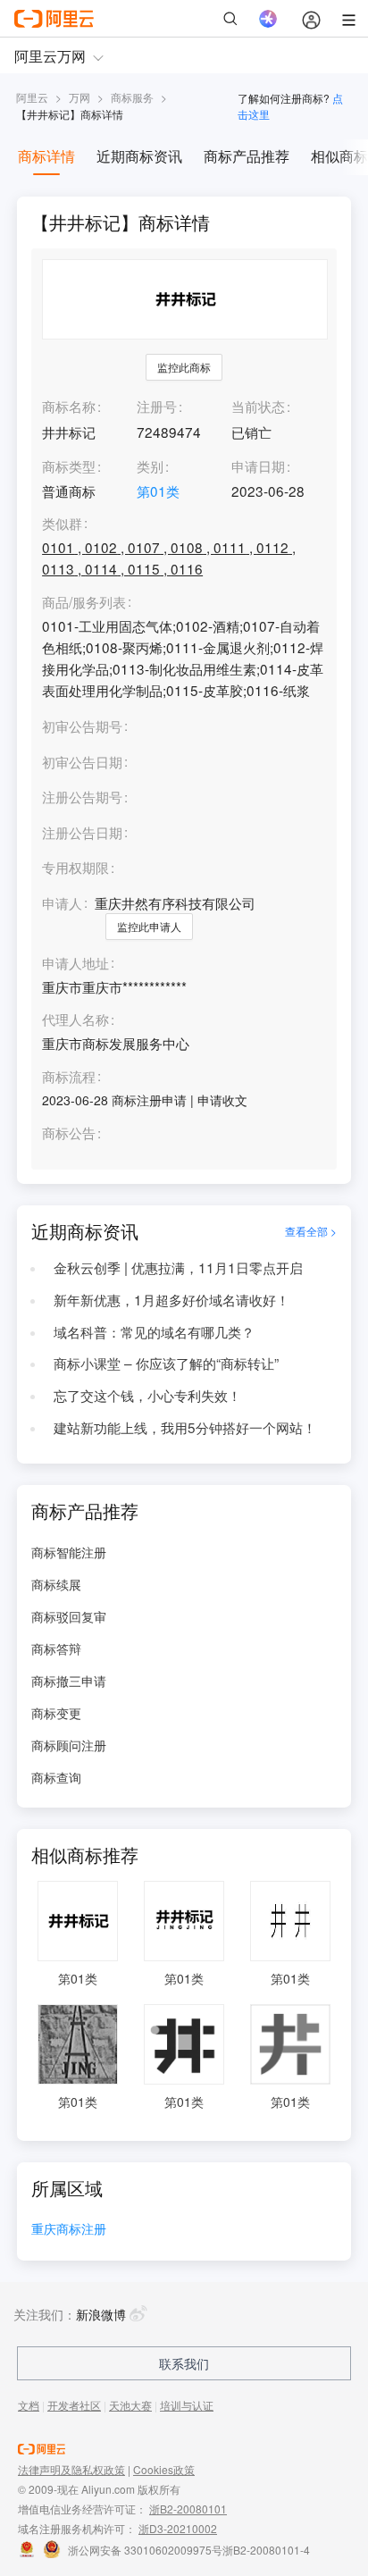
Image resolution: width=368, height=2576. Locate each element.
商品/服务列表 (84, 602)
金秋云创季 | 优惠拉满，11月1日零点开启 (178, 1267)
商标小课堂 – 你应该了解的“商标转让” (166, 1363)
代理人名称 (75, 1019)
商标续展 (56, 1584)
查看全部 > (311, 1231)
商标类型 (69, 466)
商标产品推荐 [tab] (247, 156)
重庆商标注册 (69, 2230)
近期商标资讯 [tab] (139, 156)
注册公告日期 (82, 832)
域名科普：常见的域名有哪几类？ (154, 1331)
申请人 (62, 902)
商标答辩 (56, 1649)
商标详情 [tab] (46, 156)
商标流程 (69, 1077)
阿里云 (32, 97)
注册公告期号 (82, 796)
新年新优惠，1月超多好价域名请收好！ (171, 1299)
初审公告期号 (82, 726)
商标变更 (56, 1713)
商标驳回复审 (69, 1616)
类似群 (62, 524)
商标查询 (56, 1777)
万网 (79, 97)
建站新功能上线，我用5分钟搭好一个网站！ (185, 1427)
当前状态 (258, 406)
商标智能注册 (69, 1552)
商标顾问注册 (69, 1745)
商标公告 (69, 1133)
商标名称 (69, 406)
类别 (150, 466)
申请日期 (258, 466)
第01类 (158, 491)
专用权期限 (75, 867)
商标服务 (132, 97)
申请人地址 (75, 963)
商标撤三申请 (69, 1681)
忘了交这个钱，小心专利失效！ (147, 1395)
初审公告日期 (82, 761)
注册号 (157, 406)
